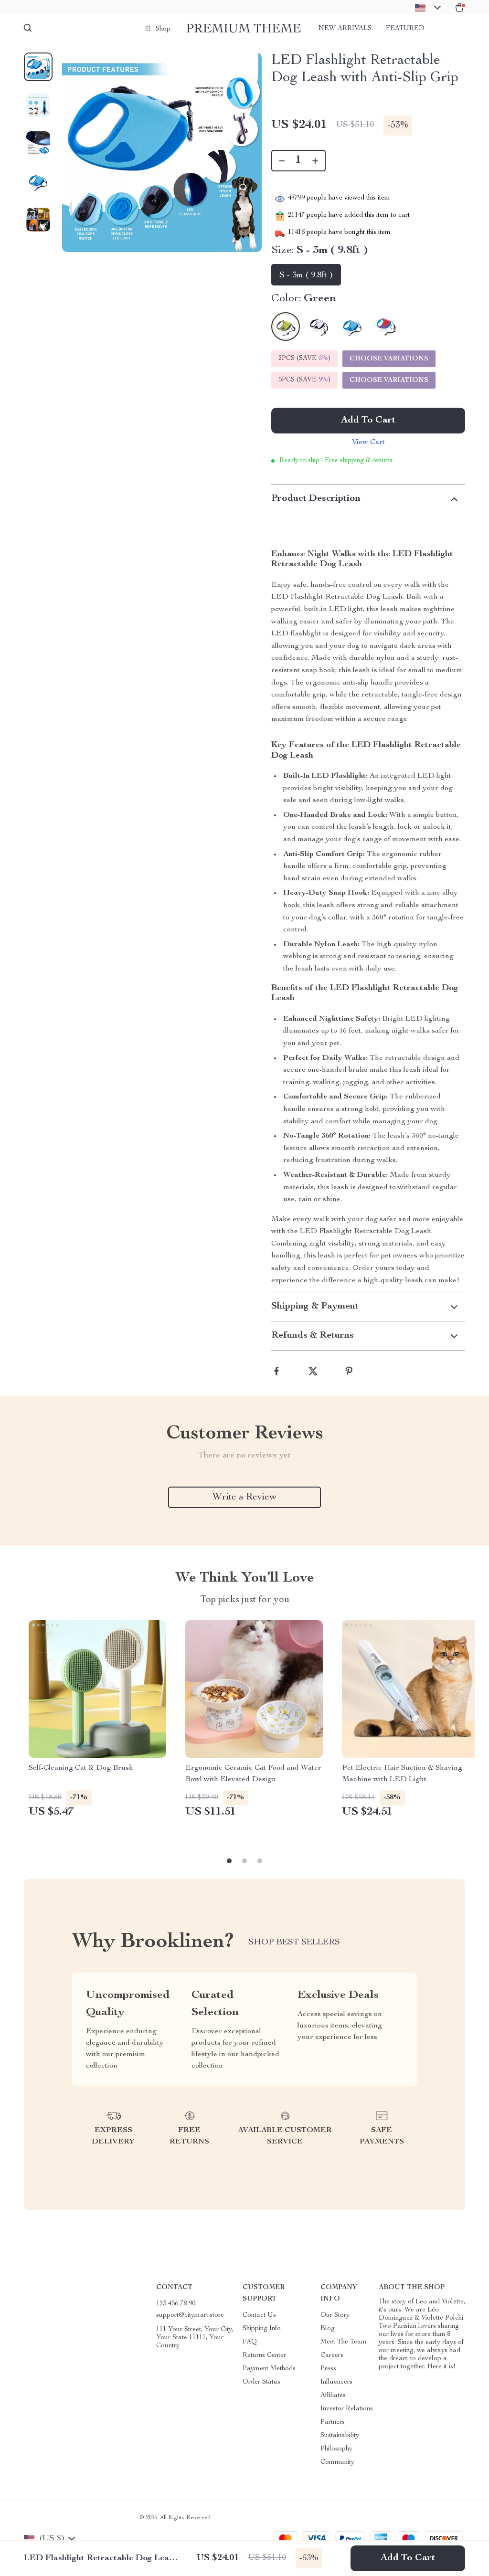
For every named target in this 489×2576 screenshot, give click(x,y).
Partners (333, 2422)
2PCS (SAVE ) (304, 359)
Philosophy (336, 2449)
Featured (405, 29)
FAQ (250, 2342)
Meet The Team (344, 2342)
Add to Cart (408, 2558)
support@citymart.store (190, 2315)
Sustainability (340, 2436)
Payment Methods (269, 2369)
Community (337, 2462)
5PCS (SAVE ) (304, 380)
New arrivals (345, 29)
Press (328, 2369)
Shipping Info (262, 2329)
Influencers (336, 2382)
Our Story (335, 2315)
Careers (332, 2355)
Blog (328, 2329)
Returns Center (264, 2355)
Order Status (261, 2382)
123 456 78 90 (176, 2304)
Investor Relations (347, 2409)
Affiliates (333, 2396)
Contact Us (259, 2315)
